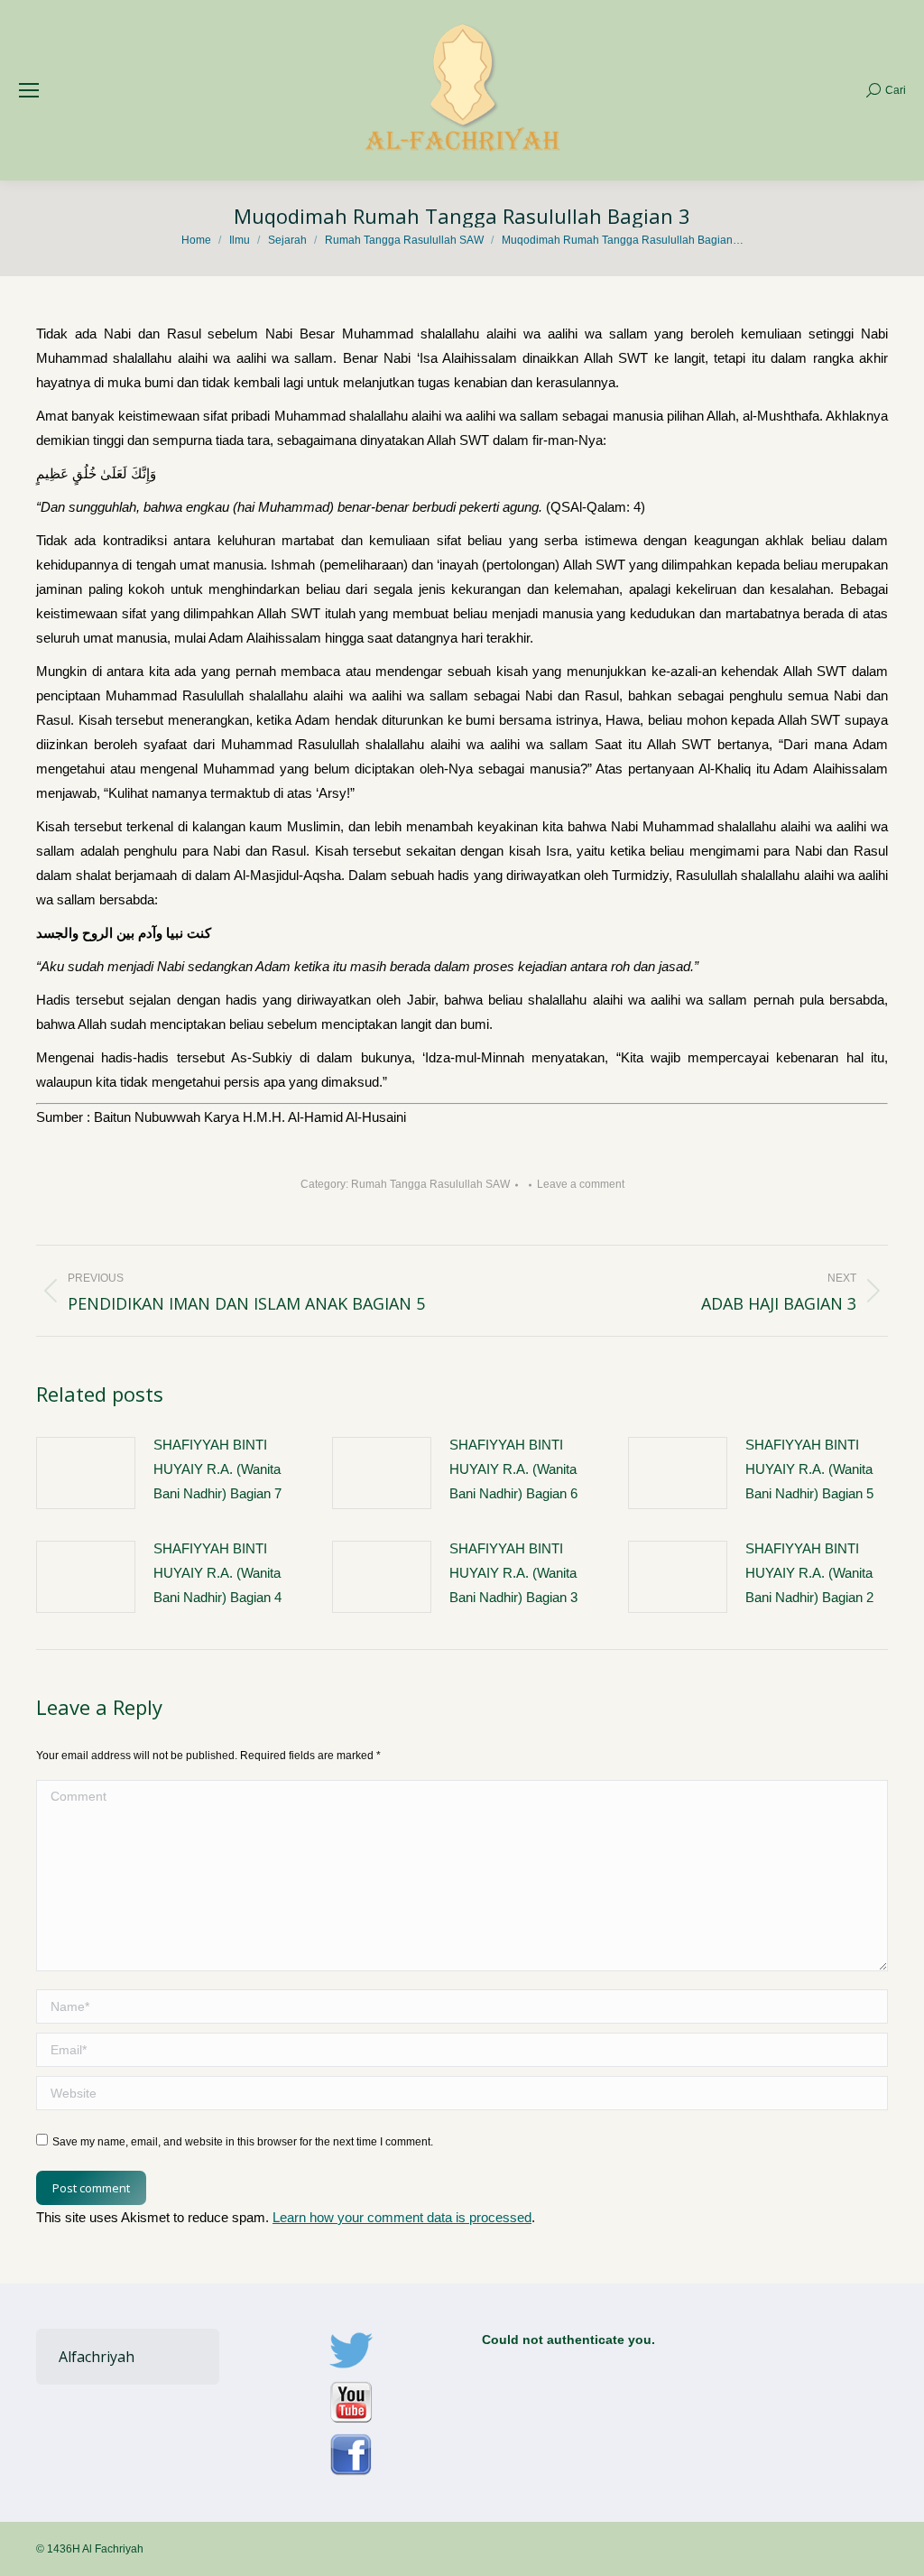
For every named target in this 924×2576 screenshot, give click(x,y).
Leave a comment (581, 1184)
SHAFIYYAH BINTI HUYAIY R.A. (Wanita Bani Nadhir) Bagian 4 (217, 1573)
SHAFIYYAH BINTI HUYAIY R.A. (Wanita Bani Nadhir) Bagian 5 (809, 1469)
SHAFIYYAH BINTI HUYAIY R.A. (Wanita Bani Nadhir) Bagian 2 (809, 1573)
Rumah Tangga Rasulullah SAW (430, 1184)
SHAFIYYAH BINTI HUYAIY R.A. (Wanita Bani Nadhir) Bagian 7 (217, 1469)
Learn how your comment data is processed (402, 2217)
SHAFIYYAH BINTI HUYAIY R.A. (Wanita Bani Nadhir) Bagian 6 (513, 1469)
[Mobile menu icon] (29, 90)
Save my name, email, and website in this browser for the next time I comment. (243, 2142)
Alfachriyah (97, 2357)
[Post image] (86, 1473)
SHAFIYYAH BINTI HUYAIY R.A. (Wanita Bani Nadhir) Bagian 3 (513, 1573)
